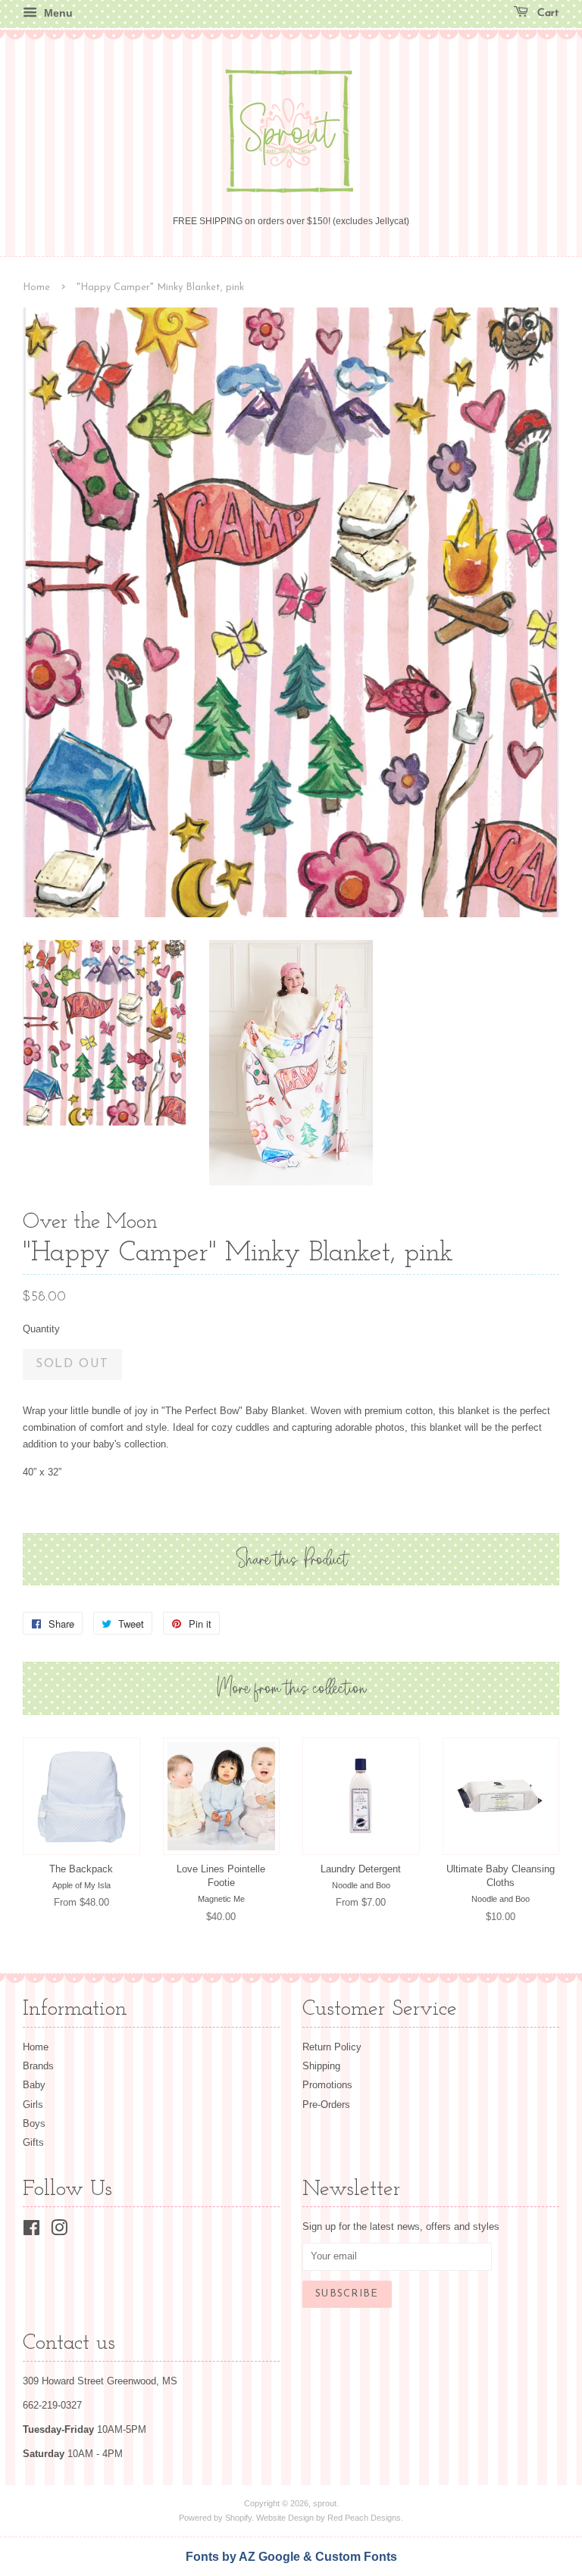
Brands (38, 2066)
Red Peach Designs (364, 2518)
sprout (325, 2503)
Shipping (321, 2066)
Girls (33, 2105)
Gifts (33, 2142)
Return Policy (332, 2047)
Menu (57, 13)
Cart (547, 13)
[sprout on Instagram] (59, 2231)
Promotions (327, 2085)
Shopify (238, 2518)
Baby (34, 2085)
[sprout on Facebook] (31, 2231)
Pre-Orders (326, 2105)
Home (36, 287)
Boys (34, 2123)
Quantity (41, 1329)
